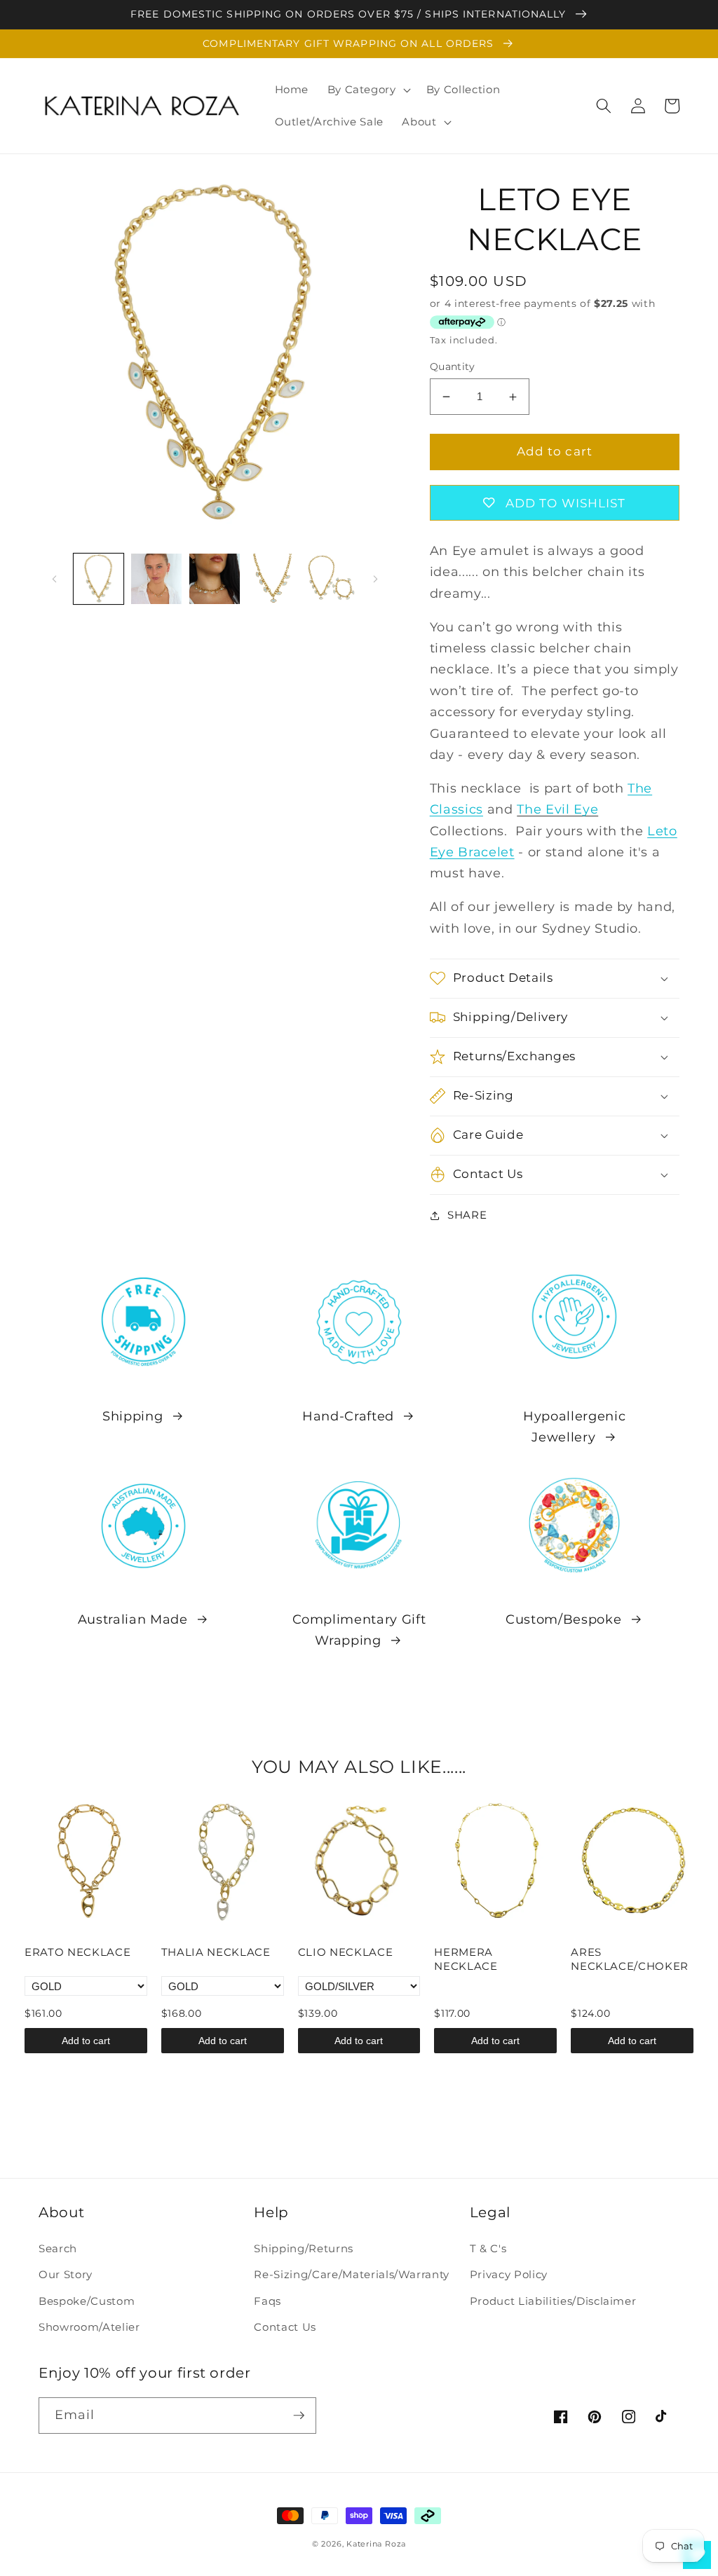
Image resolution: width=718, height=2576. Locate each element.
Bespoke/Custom (87, 2301)
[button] (367, 90)
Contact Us (285, 2327)
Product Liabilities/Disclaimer (553, 2301)
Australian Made (133, 1619)
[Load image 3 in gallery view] (215, 579)
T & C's (488, 2248)
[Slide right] (376, 579)
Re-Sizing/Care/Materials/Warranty (352, 2274)
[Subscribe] (299, 2416)
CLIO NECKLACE (346, 1952)
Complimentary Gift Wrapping (359, 1630)
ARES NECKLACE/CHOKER (630, 1959)
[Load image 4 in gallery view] (273, 579)
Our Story (66, 2274)
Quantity (453, 366)
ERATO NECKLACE (77, 1952)
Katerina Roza (376, 2544)
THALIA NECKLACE (216, 1952)
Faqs (267, 2301)
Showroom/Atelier (89, 2327)
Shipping (133, 1416)
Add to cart (86, 2041)
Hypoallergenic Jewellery (574, 1426)
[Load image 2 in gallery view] (156, 579)
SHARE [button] (467, 1215)
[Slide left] (54, 579)
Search (58, 2248)
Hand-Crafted (348, 1416)
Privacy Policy (509, 2274)
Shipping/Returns (304, 2248)
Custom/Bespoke (563, 1619)
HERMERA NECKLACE (466, 1959)
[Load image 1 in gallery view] (99, 579)
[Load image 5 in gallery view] (331, 579)
